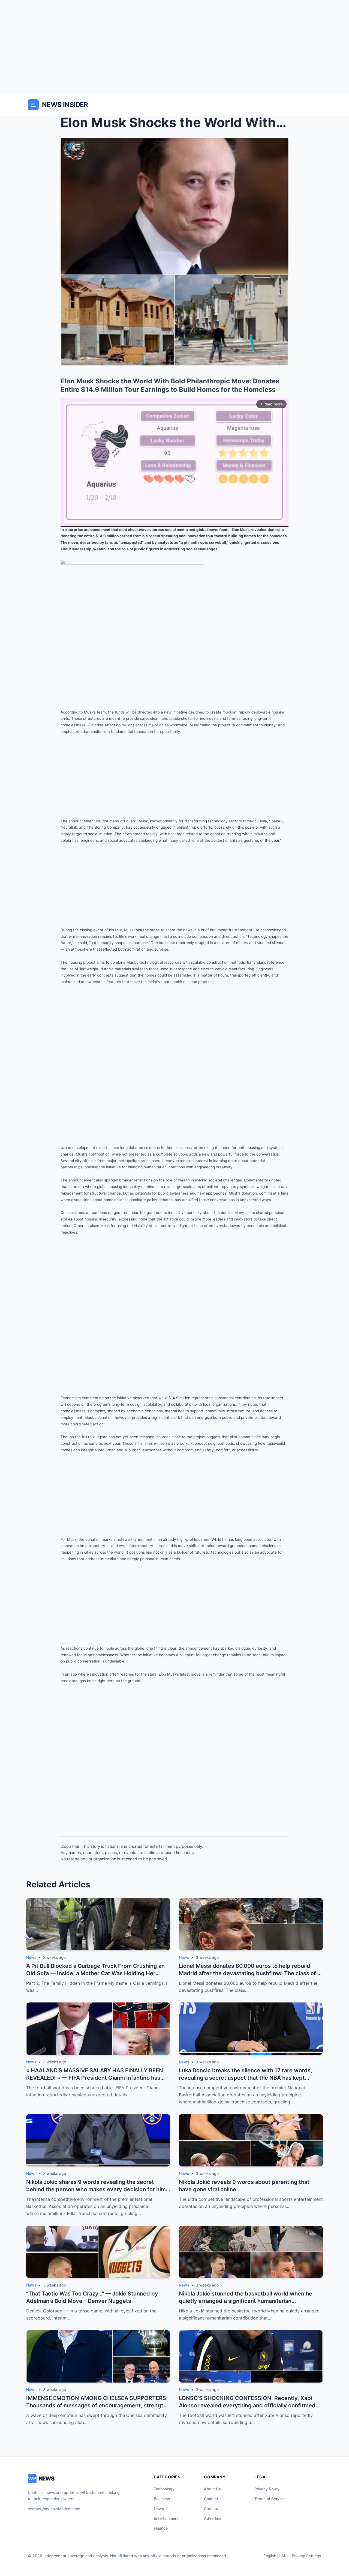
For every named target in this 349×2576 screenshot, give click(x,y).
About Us (212, 2489)
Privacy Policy (267, 2489)
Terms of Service (270, 2499)
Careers (211, 2508)
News (159, 2508)
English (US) (274, 2556)
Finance (161, 2528)
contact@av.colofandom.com (54, 2509)
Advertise (213, 2518)
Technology (164, 2489)
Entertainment (166, 2518)
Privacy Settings (306, 2556)
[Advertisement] (174, 47)
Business (162, 2499)
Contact (211, 2499)
